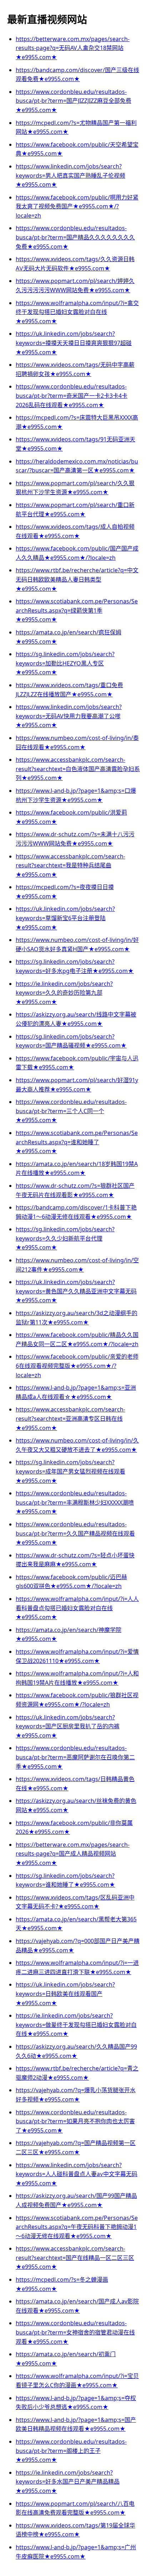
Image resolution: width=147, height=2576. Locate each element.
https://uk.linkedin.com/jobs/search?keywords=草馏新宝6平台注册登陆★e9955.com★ (65, 918)
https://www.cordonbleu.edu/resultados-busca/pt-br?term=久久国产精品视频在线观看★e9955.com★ (75, 1533)
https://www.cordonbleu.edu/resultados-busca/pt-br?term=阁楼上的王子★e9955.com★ (71, 2451)
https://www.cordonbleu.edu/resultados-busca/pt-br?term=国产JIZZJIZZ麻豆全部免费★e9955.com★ (73, 101)
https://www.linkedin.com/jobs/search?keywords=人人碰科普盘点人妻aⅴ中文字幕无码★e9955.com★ (77, 2174)
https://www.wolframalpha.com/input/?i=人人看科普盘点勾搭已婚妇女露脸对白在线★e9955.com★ (77, 1608)
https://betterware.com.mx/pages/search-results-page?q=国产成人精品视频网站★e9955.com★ (73, 1854)
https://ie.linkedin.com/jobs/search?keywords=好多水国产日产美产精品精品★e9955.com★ (68, 2482)
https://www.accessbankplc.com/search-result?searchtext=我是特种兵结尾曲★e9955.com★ (70, 865)
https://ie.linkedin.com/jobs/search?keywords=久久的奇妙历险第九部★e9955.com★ (64, 993)
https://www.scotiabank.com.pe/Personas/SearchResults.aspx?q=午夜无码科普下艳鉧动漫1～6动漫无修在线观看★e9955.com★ (77, 2227)
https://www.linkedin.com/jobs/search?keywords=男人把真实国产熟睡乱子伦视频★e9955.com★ (70, 175)
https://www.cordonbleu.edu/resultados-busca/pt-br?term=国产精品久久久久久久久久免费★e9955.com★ (75, 237)
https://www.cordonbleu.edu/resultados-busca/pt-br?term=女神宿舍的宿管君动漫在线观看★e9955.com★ (75, 2332)
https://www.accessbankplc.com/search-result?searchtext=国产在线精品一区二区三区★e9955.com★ (75, 2258)
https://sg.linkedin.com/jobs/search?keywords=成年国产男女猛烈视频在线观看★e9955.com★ (70, 1471)
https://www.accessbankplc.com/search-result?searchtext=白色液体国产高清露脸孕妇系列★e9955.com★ (78, 769)
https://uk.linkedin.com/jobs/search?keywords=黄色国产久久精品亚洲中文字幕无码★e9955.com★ (76, 1291)
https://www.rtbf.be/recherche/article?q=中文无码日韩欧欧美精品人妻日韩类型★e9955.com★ (77, 579)
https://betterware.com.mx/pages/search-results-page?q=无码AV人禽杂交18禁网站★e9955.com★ (73, 48)
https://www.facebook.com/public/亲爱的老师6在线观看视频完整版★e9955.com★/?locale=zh (77, 1366)
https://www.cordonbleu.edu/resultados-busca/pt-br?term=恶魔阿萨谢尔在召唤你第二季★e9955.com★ (75, 1757)
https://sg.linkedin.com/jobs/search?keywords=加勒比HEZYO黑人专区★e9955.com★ (65, 663)
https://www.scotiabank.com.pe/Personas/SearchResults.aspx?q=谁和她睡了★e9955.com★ (77, 1142)
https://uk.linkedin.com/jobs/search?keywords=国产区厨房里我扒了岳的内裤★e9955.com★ (68, 1726)
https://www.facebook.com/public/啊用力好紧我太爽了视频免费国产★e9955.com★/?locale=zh (77, 206)
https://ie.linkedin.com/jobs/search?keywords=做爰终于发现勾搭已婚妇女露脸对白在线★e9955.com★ (76, 2025)
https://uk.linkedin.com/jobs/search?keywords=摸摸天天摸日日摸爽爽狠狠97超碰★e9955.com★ (74, 343)
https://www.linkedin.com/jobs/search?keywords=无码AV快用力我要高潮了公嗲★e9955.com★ (69, 716)
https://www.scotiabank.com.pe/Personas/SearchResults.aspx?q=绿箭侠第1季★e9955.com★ (77, 610)
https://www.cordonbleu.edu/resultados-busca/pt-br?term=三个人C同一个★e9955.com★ (71, 1111)
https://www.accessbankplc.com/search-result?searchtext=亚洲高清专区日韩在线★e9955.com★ (70, 1418)
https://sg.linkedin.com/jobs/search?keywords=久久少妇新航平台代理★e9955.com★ (65, 1238)
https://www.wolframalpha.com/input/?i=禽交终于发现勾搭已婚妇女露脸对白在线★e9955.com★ (77, 312)
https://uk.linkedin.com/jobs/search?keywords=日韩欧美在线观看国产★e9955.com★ (65, 1994)
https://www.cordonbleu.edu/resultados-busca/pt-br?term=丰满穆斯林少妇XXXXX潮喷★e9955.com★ (75, 1502)
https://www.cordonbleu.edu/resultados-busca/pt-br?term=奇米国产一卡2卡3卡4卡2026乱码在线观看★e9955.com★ (72, 395)
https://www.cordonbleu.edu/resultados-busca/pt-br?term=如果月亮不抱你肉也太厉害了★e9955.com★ (75, 2121)
